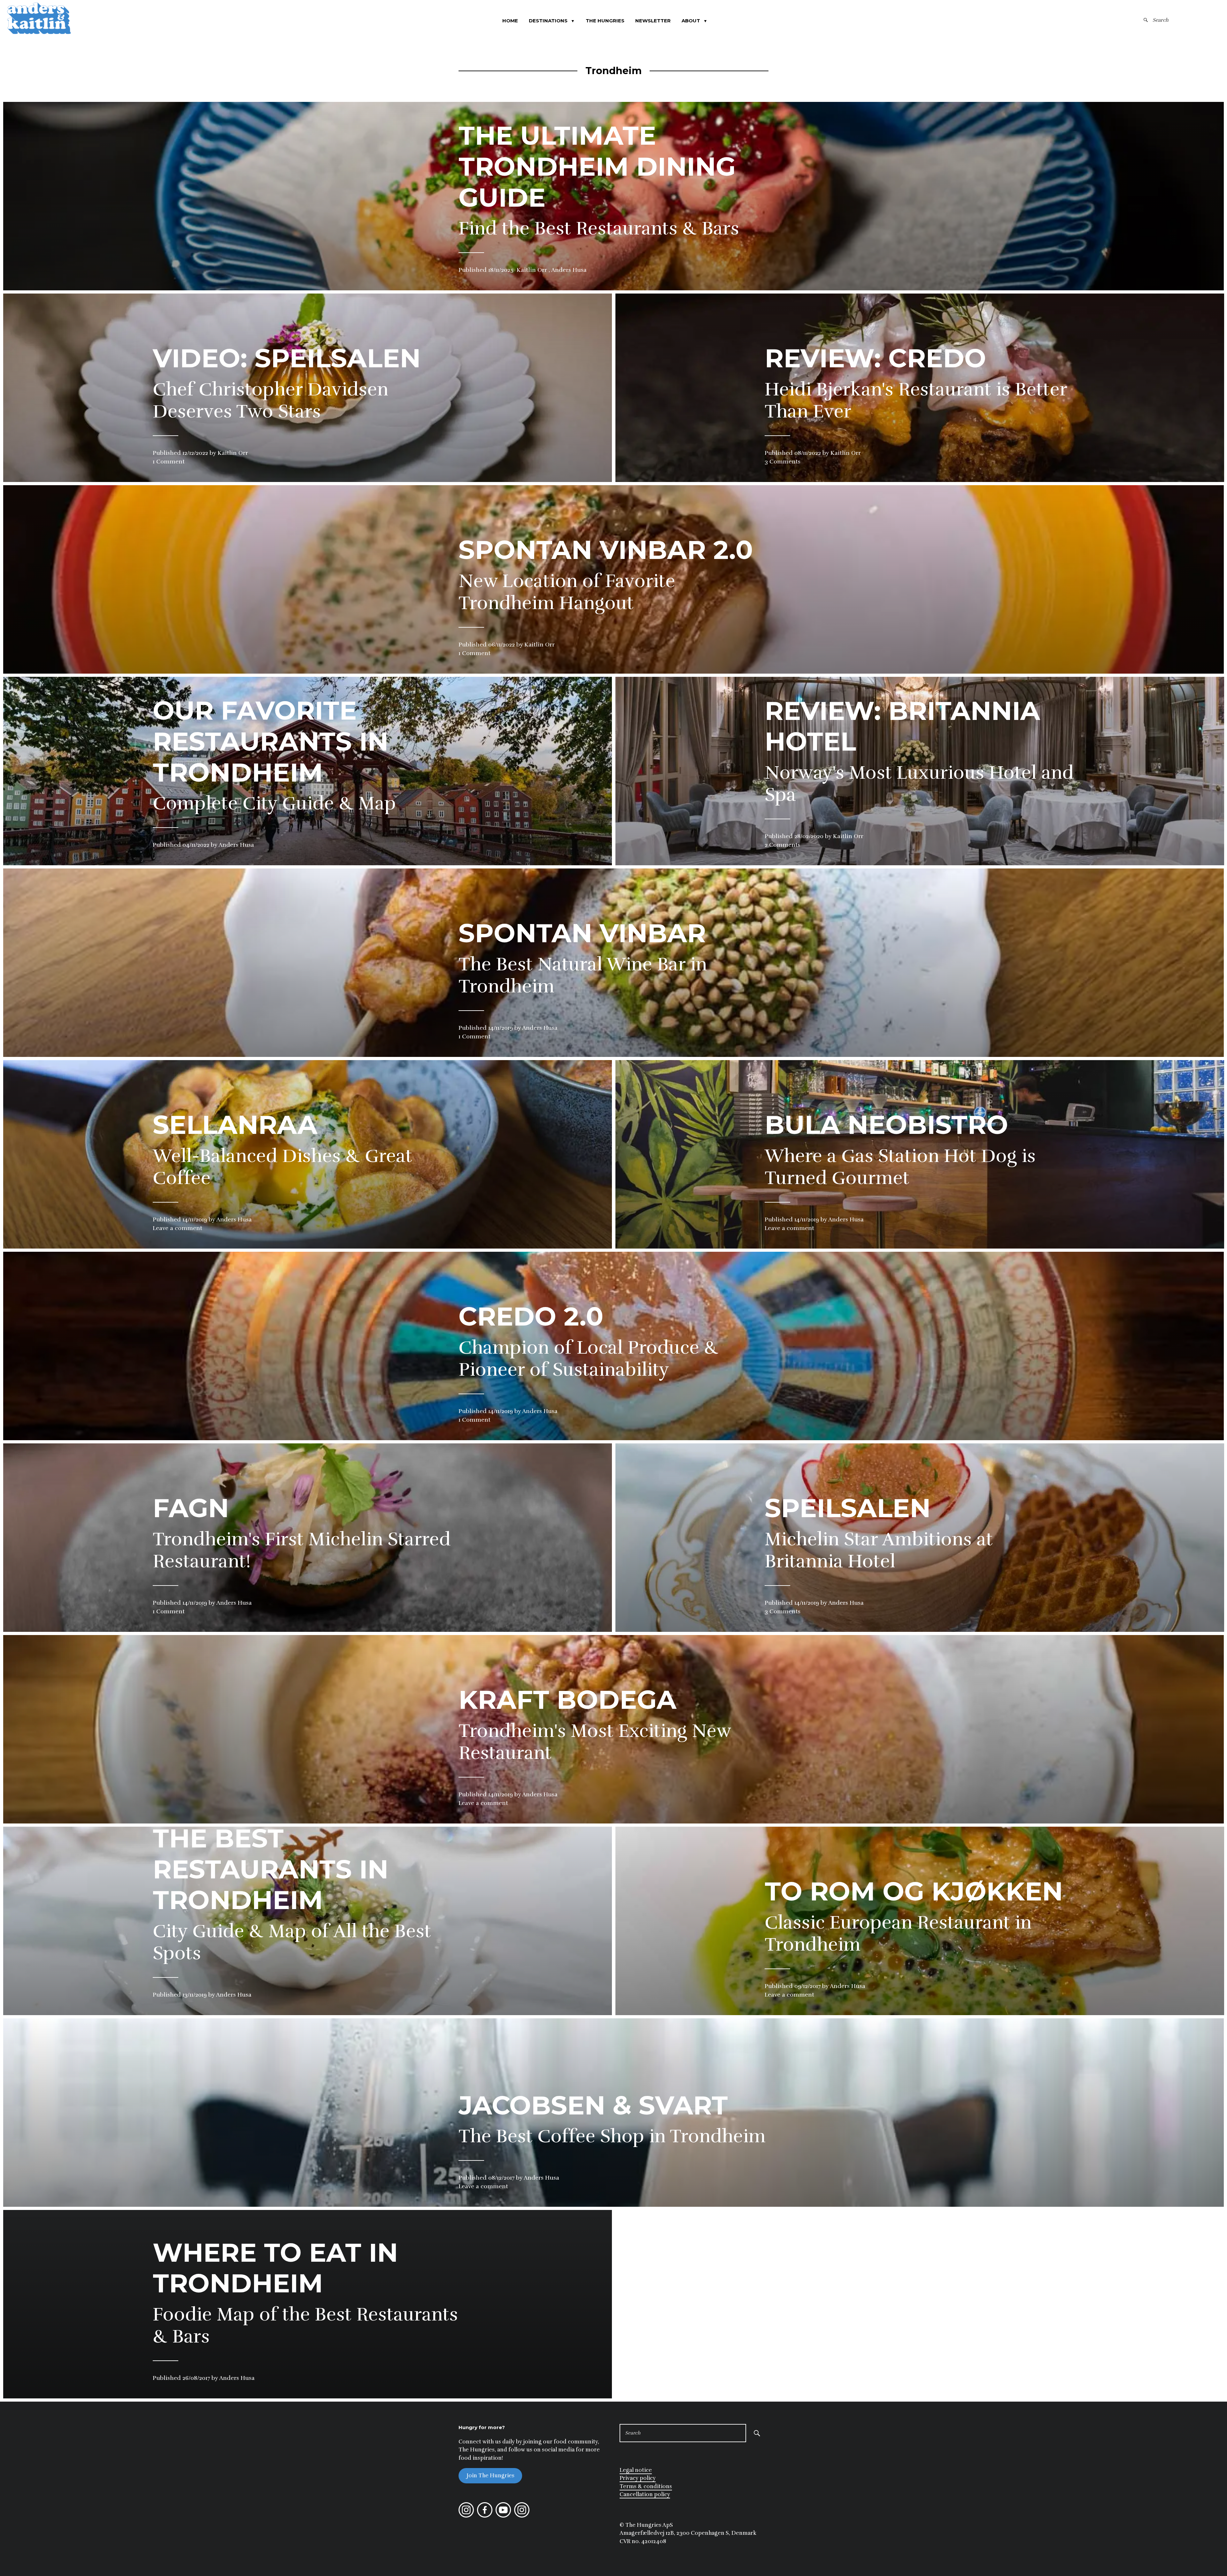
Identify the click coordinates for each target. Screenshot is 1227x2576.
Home (510, 21)
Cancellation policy (645, 2494)
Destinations (552, 21)
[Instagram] (466, 2516)
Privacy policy (638, 2478)
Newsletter (653, 21)
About (695, 21)
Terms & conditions (646, 2486)
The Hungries (605, 21)
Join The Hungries (490, 2476)
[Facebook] (485, 2516)
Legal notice (636, 2470)
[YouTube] (503, 2516)
